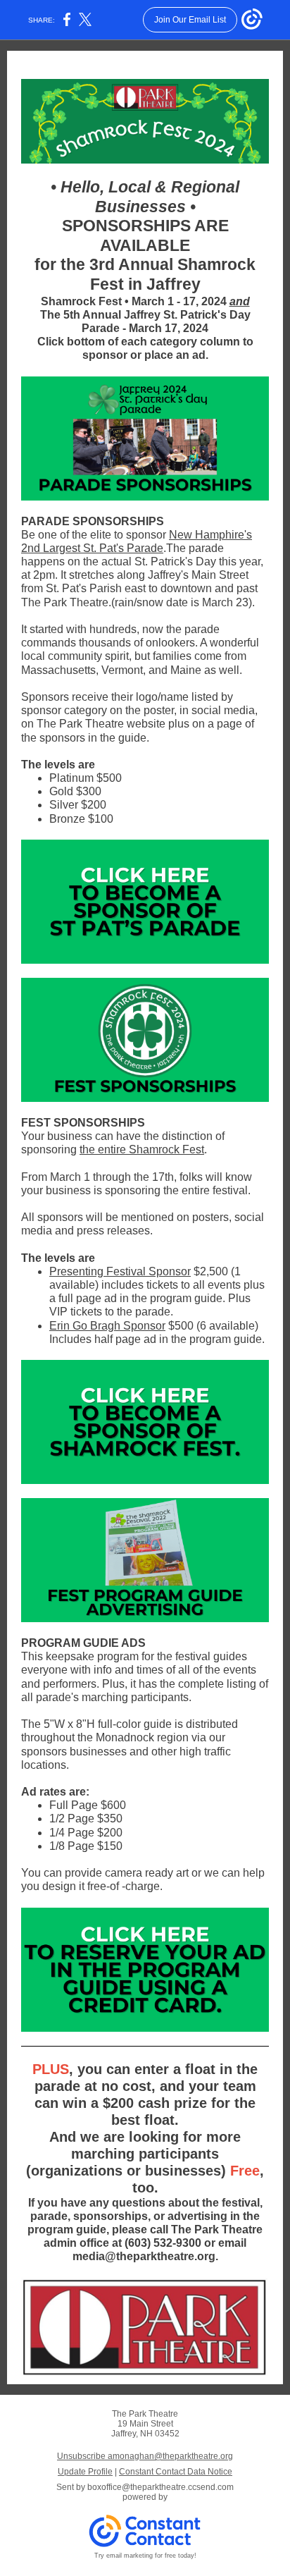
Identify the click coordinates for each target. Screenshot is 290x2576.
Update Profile (85, 2472)
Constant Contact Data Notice (176, 2472)
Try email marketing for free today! (145, 2556)
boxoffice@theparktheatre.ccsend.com (160, 2487)
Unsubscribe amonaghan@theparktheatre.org (145, 2456)
